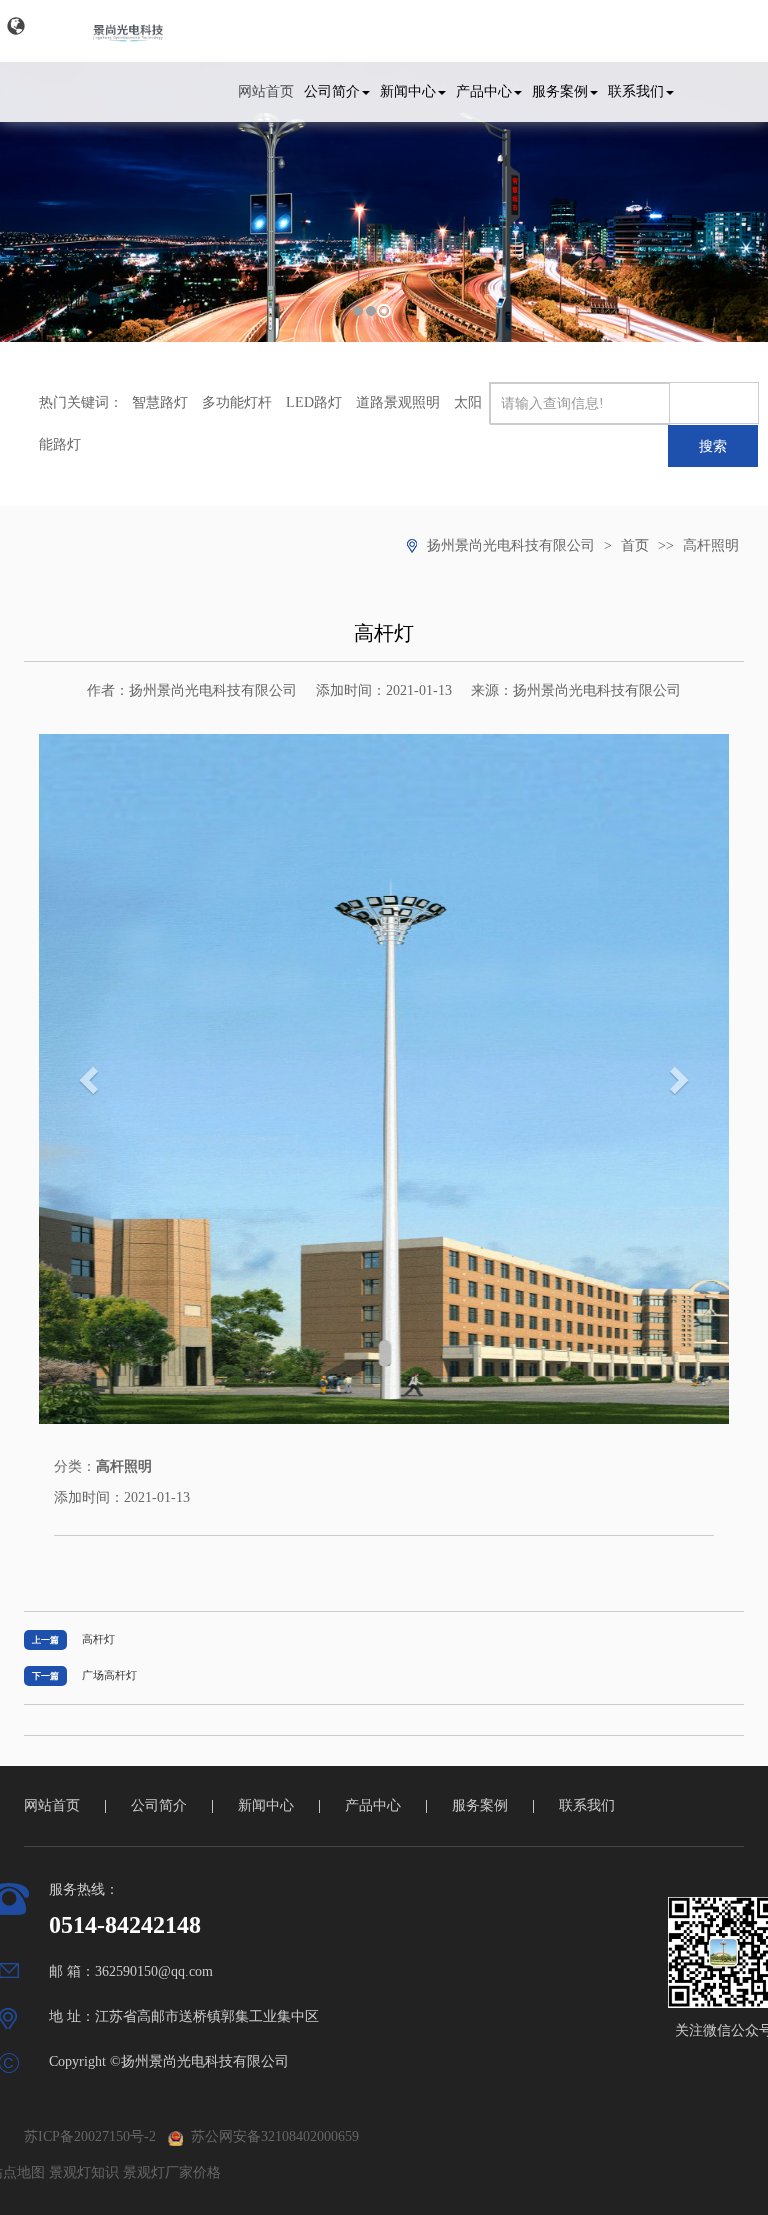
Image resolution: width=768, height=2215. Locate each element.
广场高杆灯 (109, 1675)
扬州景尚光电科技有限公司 (511, 545)
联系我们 (636, 91)
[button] (16, 26)
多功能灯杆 (237, 402)
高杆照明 (711, 545)
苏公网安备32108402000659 (271, 2136)
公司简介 (332, 91)
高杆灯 (98, 1639)
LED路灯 (314, 402)
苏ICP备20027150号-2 (90, 2136)
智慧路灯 (160, 402)
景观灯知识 (84, 2172)
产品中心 (484, 91)
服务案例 (560, 91)
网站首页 (266, 91)
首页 (635, 545)
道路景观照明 (398, 402)
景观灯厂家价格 (172, 2172)
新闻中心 (408, 91)
